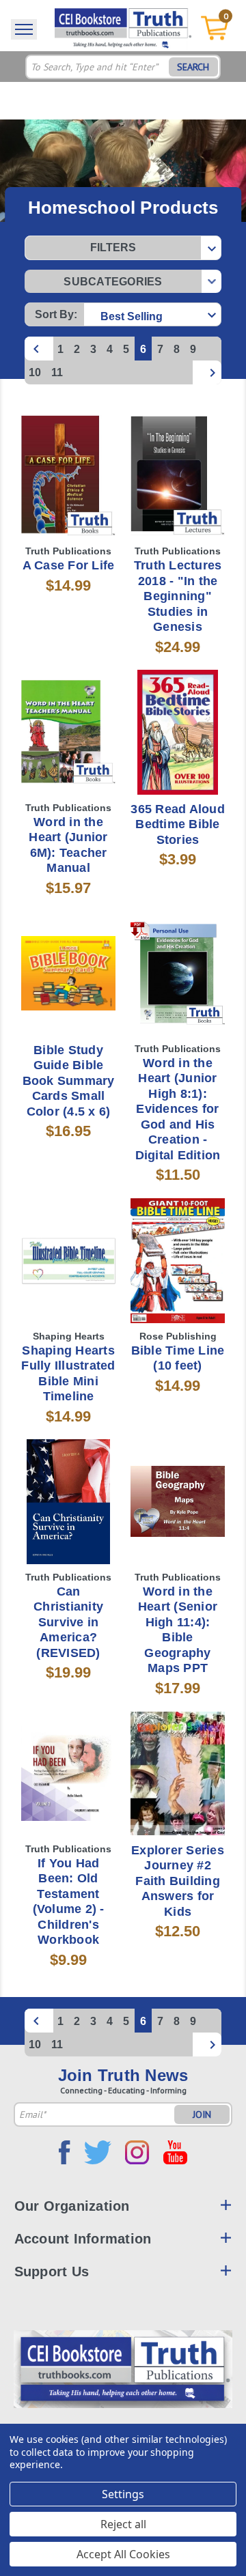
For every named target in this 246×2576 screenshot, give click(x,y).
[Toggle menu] (24, 29)
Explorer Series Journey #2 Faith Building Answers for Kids (178, 1881)
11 (57, 372)
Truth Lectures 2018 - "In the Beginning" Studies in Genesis (178, 596)
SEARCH (193, 67)
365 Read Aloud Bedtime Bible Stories (178, 824)
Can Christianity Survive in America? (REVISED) (68, 1622)
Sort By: (56, 314)
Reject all (123, 2524)
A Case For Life (69, 565)
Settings (123, 2494)
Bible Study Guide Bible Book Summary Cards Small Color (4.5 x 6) (69, 1081)
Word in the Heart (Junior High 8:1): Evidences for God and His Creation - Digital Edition (178, 1109)
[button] (123, 248)
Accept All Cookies (123, 2554)
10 (35, 372)
